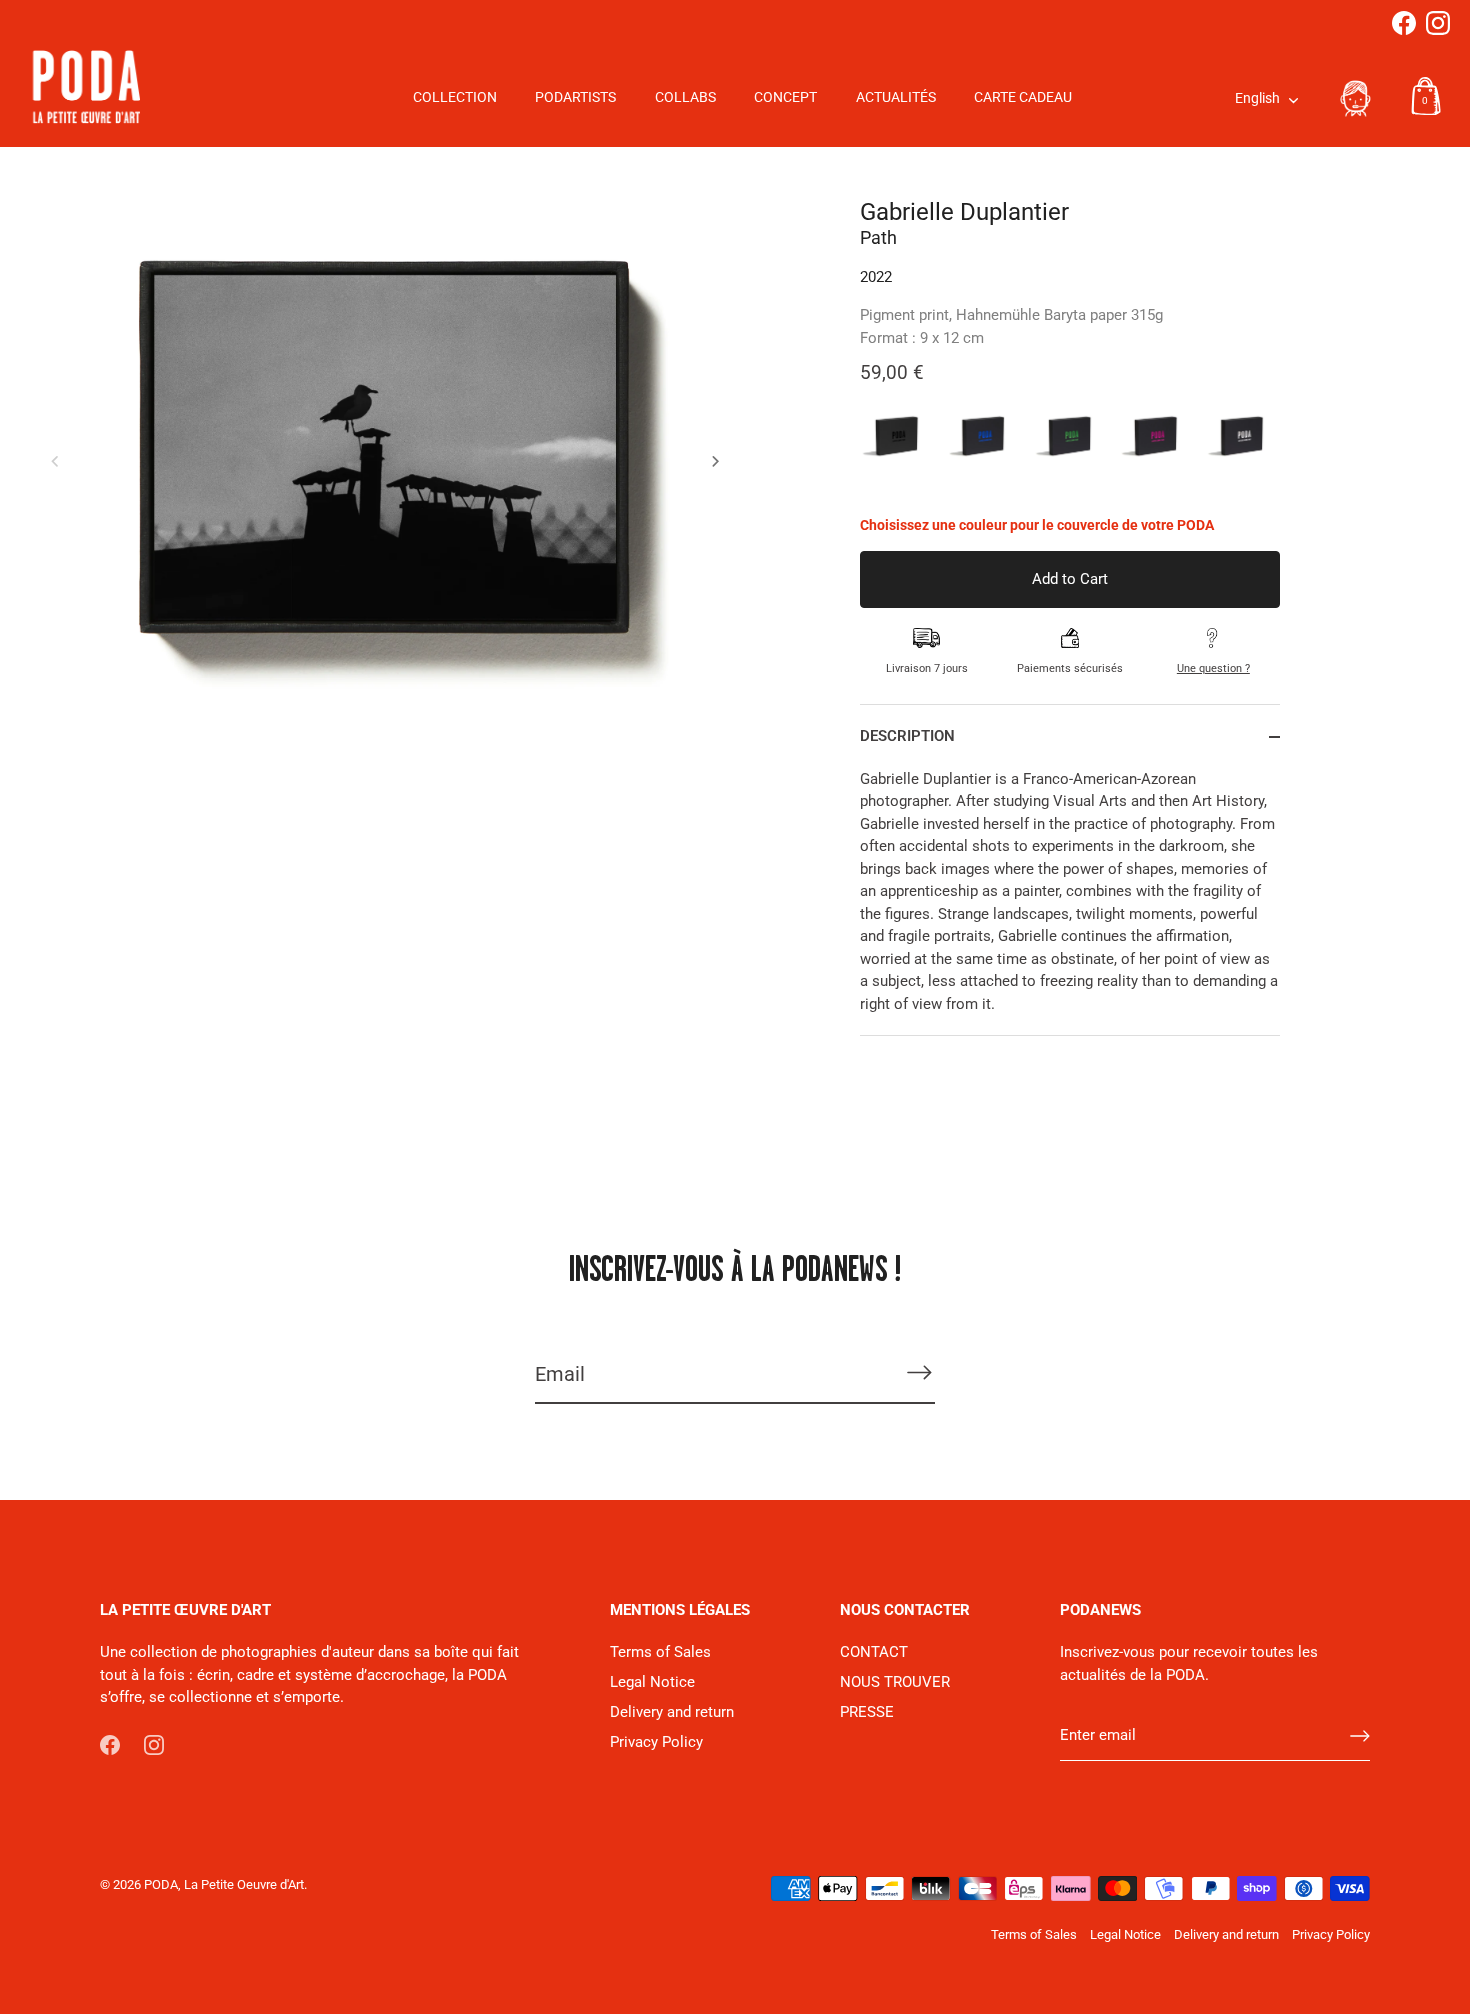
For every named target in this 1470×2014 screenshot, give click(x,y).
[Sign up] (1360, 1736)
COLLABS (685, 97)
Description (907, 736)
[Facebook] (1404, 23)
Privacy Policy (656, 1742)
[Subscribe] (919, 1372)
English (1257, 98)
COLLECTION (455, 97)
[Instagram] (1438, 23)
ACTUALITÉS (896, 97)
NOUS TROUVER (895, 1682)
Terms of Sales (660, 1652)
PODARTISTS (575, 97)
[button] (55, 461)
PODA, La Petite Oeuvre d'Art (224, 1884)
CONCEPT (785, 97)
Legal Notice (652, 1682)
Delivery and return (672, 1712)
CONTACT (874, 1652)
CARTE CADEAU (1023, 97)
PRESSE (867, 1712)
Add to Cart (1070, 579)
